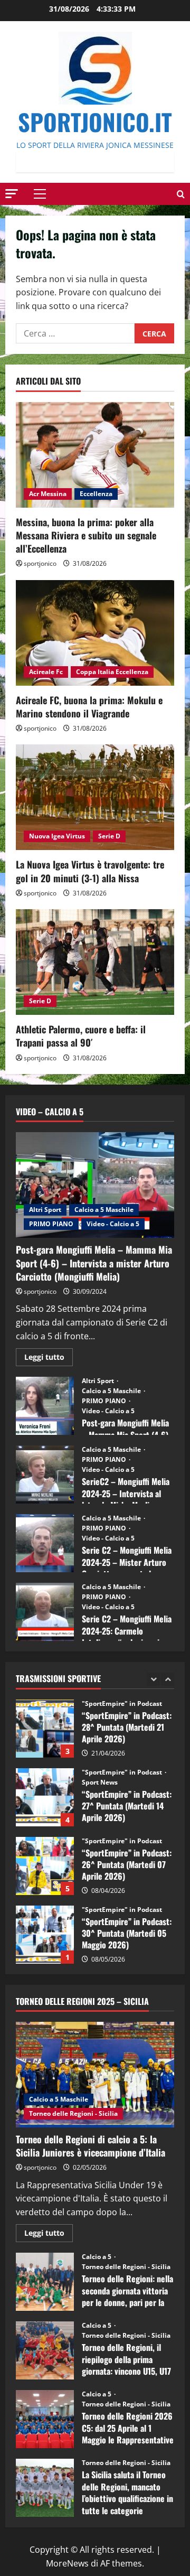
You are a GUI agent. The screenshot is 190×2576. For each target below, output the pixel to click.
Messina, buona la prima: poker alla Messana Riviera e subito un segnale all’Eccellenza (86, 535)
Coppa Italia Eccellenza (112, 672)
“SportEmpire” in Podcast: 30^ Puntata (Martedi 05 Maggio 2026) (45, 1866)
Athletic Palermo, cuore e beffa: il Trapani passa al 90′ (81, 1036)
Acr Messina (48, 494)
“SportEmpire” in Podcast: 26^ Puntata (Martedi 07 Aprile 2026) (45, 1797)
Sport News (100, 1714)
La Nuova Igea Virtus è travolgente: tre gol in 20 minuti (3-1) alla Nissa (90, 871)
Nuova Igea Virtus (57, 836)
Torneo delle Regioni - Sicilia (73, 2113)
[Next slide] (168, 1679)
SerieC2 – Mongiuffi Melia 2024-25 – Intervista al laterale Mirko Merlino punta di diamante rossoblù (45, 1474)
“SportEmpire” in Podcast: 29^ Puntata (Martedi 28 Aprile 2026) (45, 1935)
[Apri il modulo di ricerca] (181, 194)
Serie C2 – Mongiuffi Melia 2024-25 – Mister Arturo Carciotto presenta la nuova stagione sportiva (45, 1543)
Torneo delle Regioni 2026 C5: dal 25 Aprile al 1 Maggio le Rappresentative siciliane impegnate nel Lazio (45, 2419)
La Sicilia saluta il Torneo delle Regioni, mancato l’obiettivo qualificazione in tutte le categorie (45, 2488)
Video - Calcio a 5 (113, 1224)
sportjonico (40, 563)
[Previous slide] (153, 1679)
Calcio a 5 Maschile (104, 1210)
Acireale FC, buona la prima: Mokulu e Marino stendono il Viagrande (89, 707)
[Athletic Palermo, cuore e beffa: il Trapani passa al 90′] (95, 962)
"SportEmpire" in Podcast (123, 1704)
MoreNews (67, 2563)
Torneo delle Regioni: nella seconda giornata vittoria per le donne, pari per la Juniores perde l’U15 (45, 2282)
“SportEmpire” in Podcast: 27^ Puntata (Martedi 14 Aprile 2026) (45, 1729)
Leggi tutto (49, 1359)
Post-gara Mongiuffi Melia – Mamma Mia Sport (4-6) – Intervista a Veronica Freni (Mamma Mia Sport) (45, 1406)
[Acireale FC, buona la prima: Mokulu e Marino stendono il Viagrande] (95, 633)
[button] (12, 194)
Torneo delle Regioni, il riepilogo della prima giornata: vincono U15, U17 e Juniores (45, 2350)
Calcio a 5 (97, 2257)
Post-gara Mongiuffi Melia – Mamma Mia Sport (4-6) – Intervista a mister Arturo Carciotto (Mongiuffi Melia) (94, 1263)
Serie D (109, 836)
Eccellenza (96, 494)
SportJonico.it (95, 122)
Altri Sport (45, 1210)
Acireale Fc (46, 672)
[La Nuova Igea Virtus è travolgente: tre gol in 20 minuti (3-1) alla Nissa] (95, 797)
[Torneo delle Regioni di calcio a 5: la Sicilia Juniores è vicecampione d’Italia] (95, 2075)
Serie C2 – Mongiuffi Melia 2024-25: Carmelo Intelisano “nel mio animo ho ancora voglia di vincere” (45, 1612)
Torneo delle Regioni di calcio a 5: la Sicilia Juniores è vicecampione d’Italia (91, 2146)
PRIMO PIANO (51, 1224)
